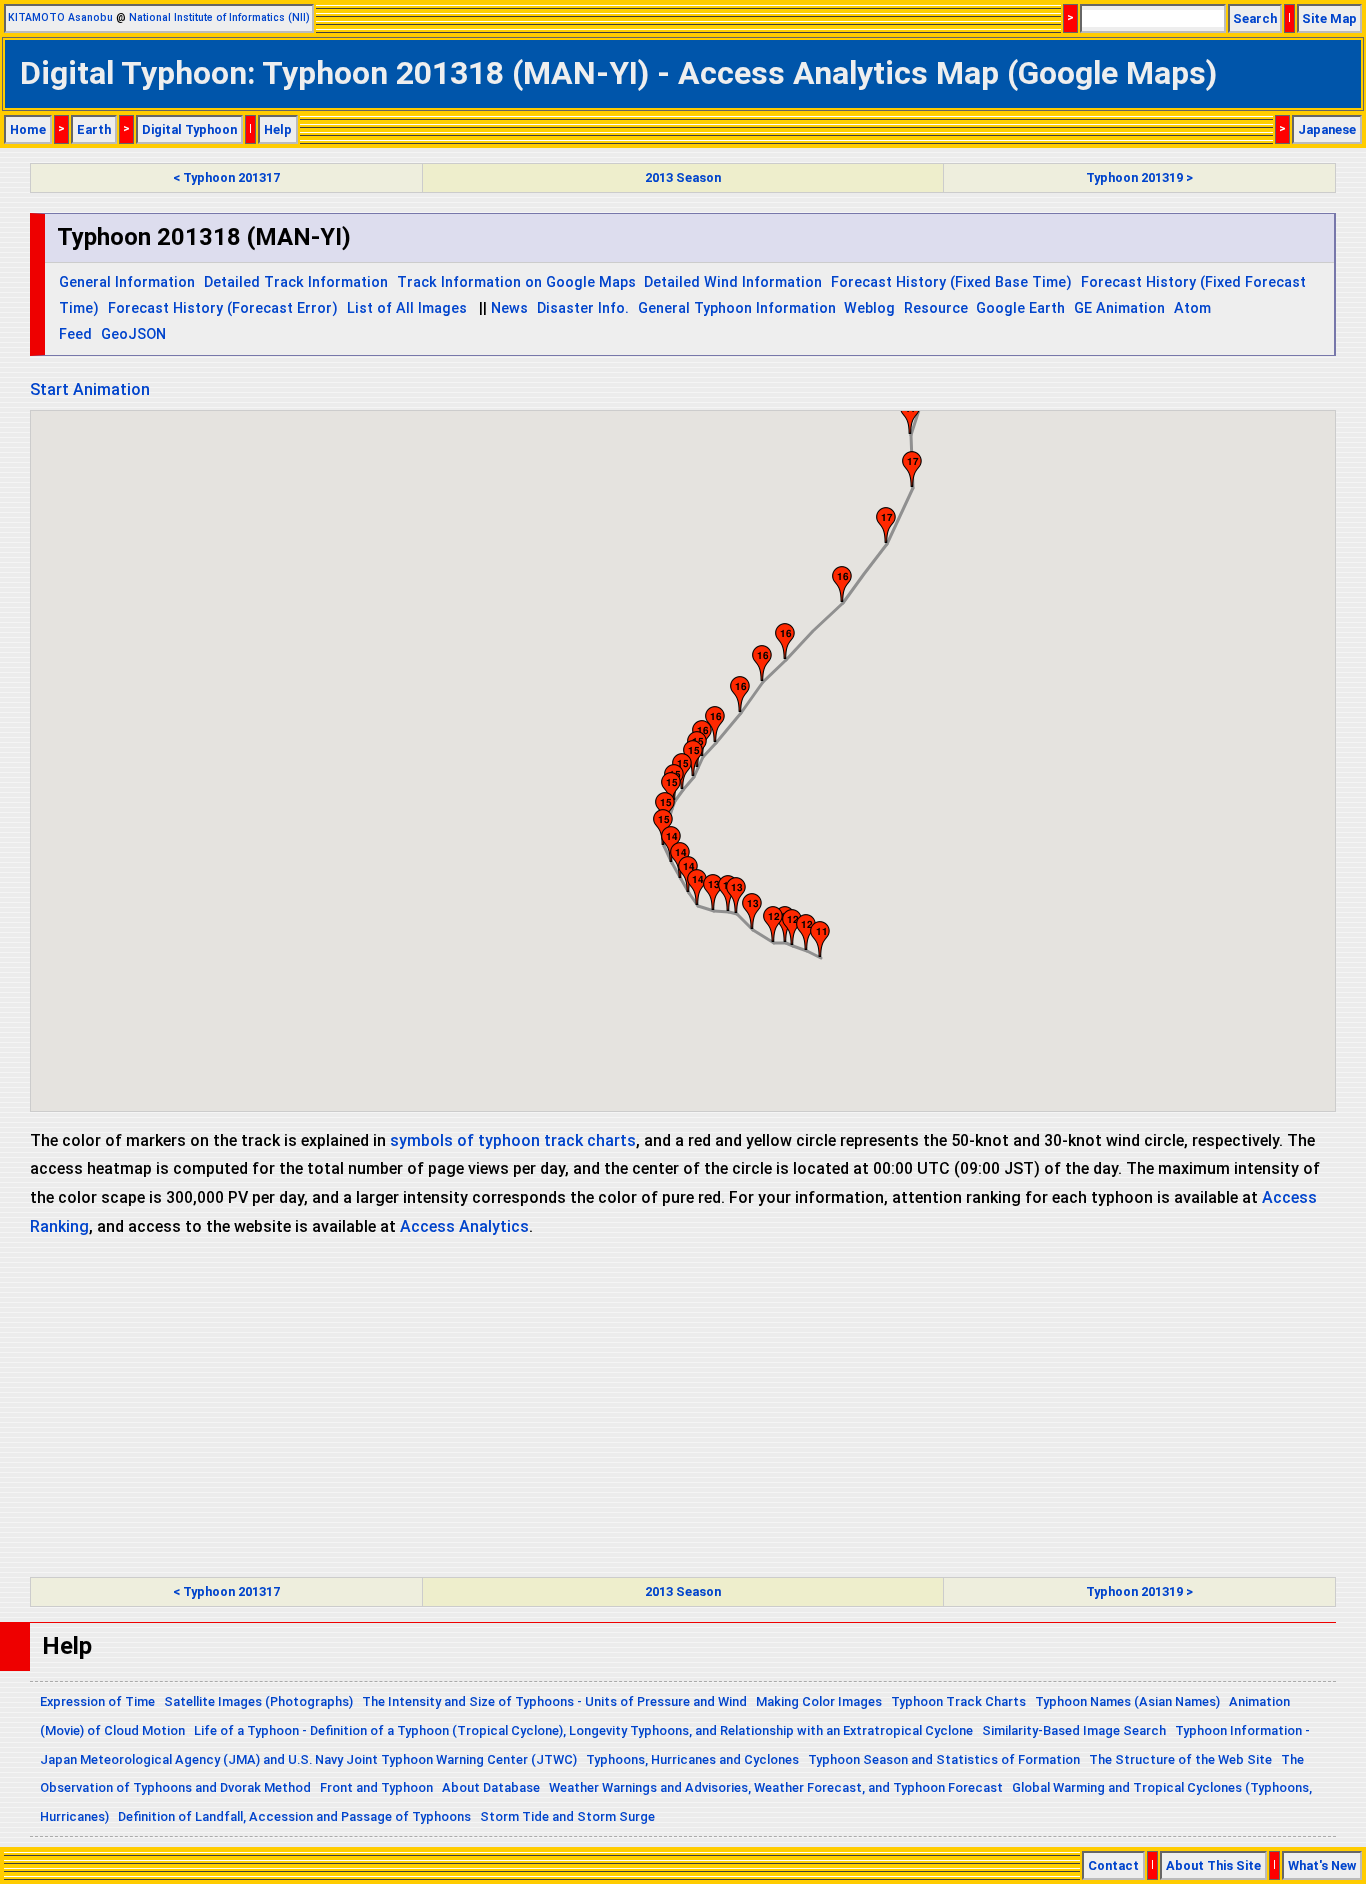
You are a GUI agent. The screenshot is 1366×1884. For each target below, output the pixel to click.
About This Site (1213, 1865)
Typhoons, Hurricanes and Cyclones (692, 1759)
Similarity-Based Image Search (1074, 1730)
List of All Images (407, 308)
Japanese (1327, 129)
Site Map (1329, 18)
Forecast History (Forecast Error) (223, 308)
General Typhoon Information (737, 308)
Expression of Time (97, 1701)
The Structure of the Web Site (1180, 1759)
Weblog (869, 308)
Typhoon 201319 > (1139, 177)
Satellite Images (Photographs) (258, 1701)
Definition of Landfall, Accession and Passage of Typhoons (294, 1816)
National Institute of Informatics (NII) (219, 17)
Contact (1113, 1865)
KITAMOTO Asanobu (60, 17)
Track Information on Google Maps (516, 282)
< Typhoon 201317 (226, 177)
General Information (127, 282)
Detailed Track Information (296, 282)
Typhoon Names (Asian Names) (1127, 1701)
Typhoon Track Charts (958, 1701)
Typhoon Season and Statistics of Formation (944, 1759)
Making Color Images (819, 1701)
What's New (1322, 1865)
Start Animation (90, 389)
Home (28, 129)
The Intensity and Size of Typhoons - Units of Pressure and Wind (554, 1701)
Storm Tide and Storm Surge (567, 1816)
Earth (94, 129)
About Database (491, 1787)
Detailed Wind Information (733, 282)
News (509, 308)
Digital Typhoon (189, 129)
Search (1255, 18)
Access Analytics (464, 1226)
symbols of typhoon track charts (513, 1140)
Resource (936, 308)
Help (278, 129)
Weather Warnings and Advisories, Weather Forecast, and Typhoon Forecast (776, 1787)
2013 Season (683, 177)
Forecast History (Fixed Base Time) (951, 282)
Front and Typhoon (376, 1787)
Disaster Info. (583, 308)
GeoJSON (133, 334)
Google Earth (1020, 308)
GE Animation (1119, 308)
